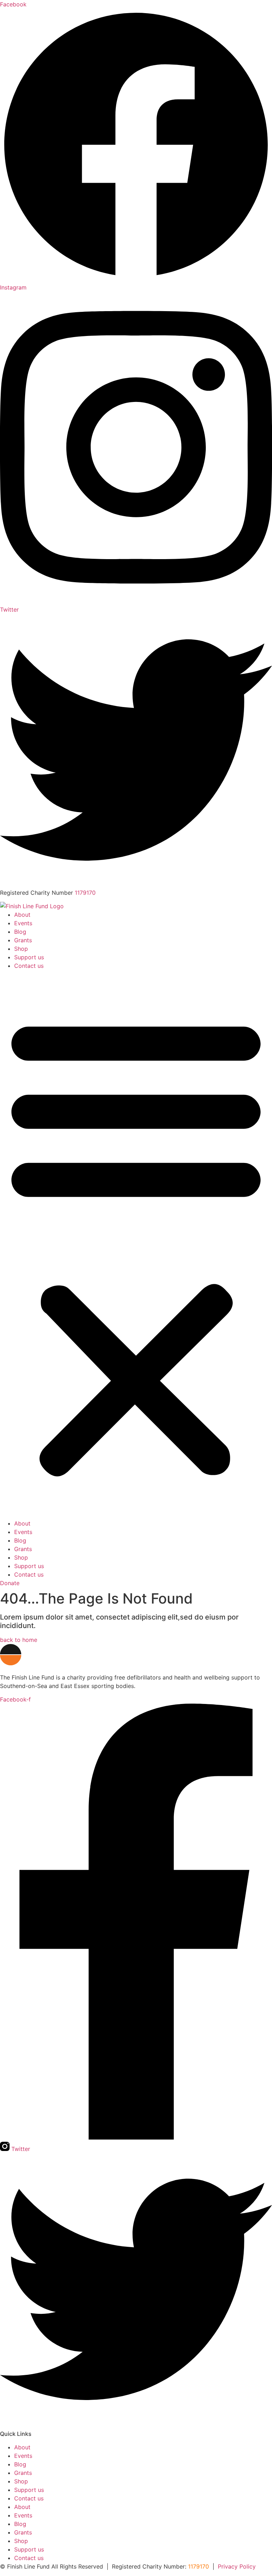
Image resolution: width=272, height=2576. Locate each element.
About (22, 915)
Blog (20, 932)
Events (23, 923)
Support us (29, 957)
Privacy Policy (237, 2566)
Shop (21, 949)
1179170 (85, 893)
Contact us (29, 966)
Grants (23, 940)
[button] (136, 1245)
